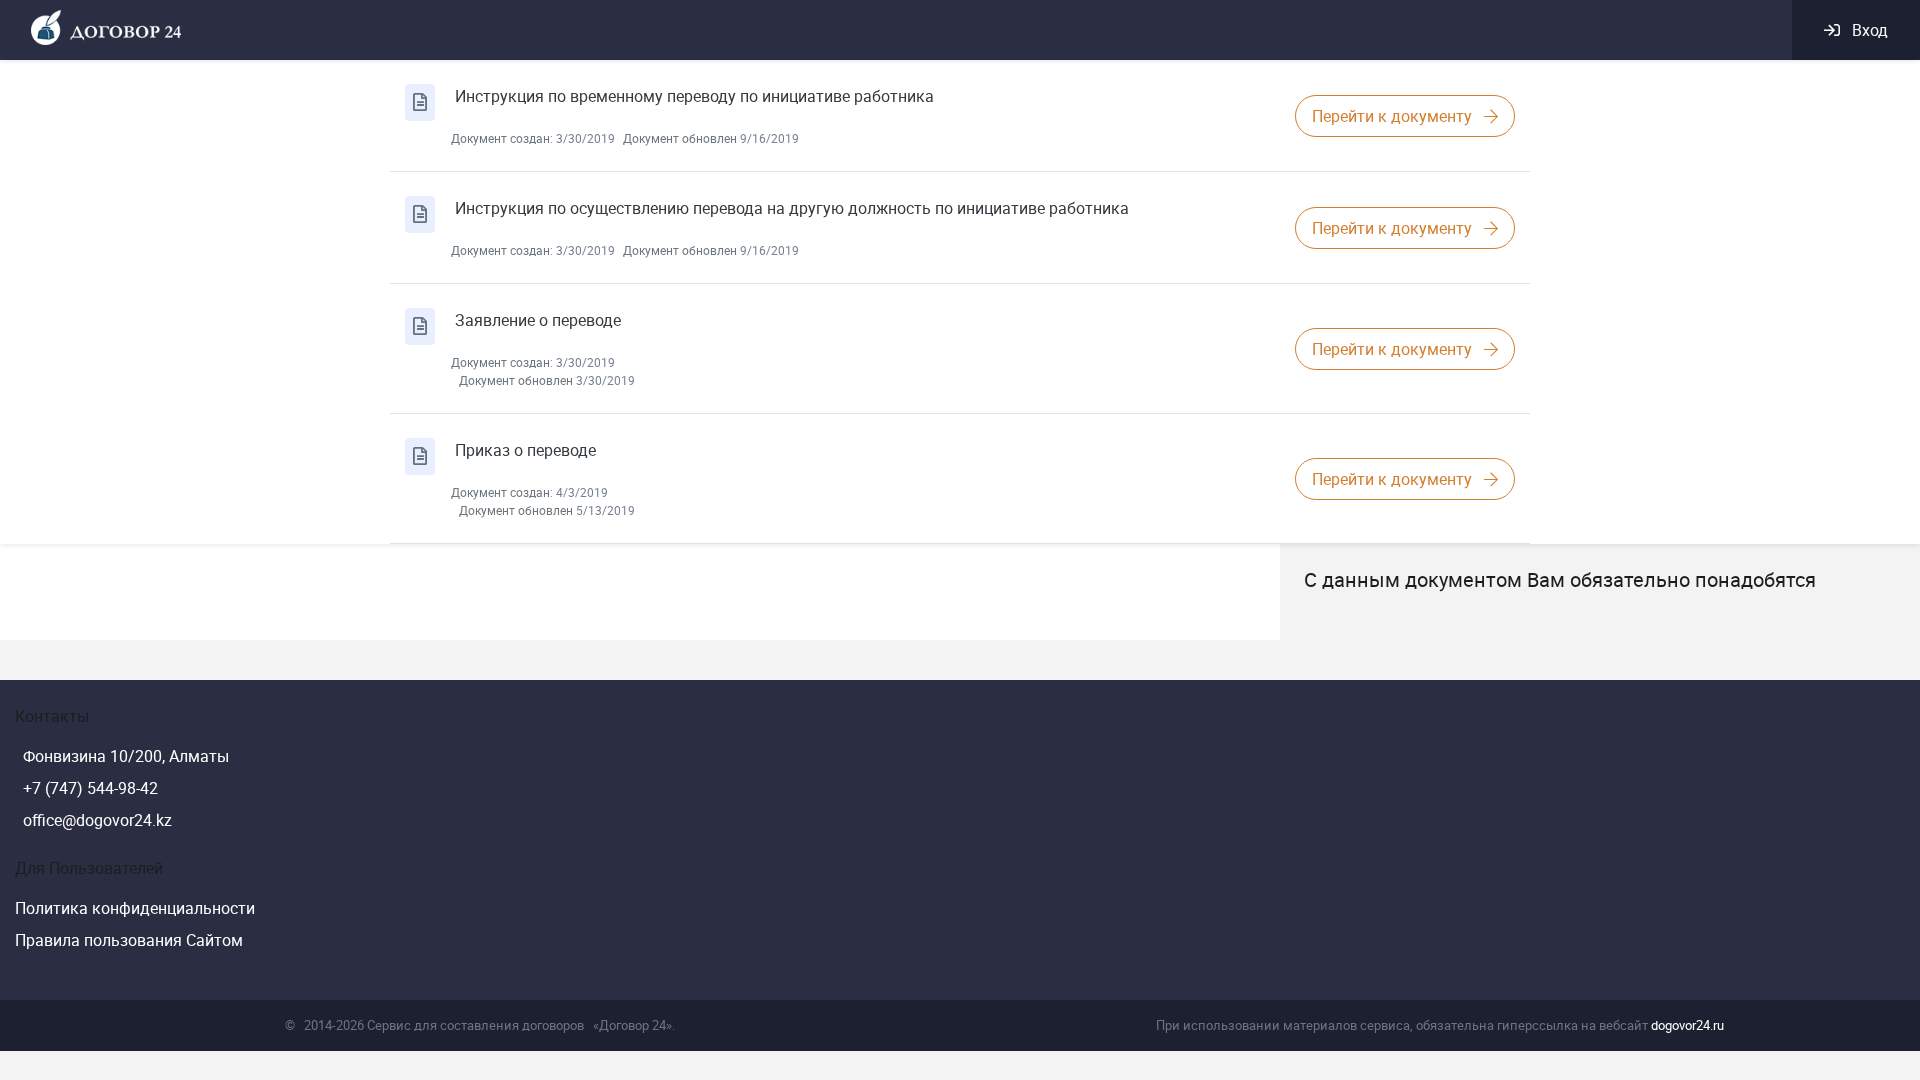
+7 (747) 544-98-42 (90, 788)
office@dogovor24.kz (97, 820)
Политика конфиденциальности (135, 908)
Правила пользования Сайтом (129, 940)
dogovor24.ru (1687, 1025)
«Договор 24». (634, 1025)
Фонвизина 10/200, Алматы (126, 756)
